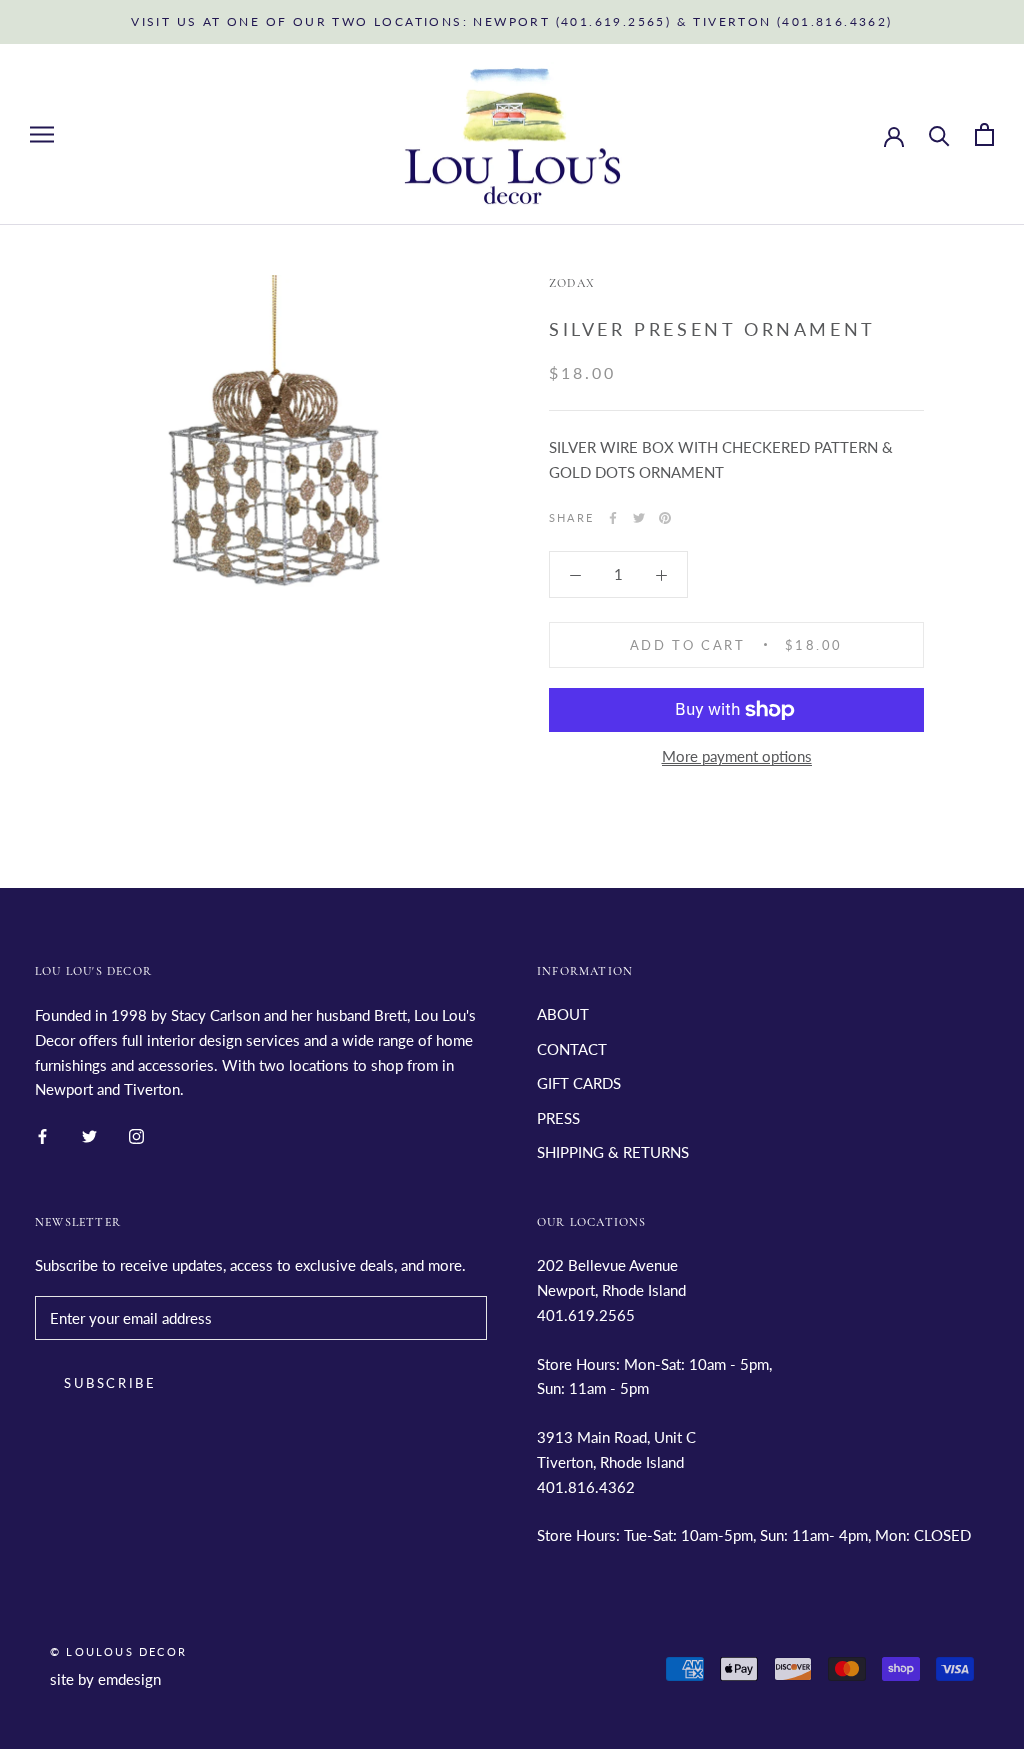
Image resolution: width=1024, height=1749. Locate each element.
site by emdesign (105, 1679)
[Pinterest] (665, 518)
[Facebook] (613, 518)
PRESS (558, 1118)
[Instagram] (136, 1134)
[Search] (939, 134)
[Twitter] (639, 518)
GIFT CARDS (579, 1083)
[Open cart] (984, 134)
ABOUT (563, 1014)
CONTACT (572, 1049)
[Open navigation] (42, 135)
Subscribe (110, 1383)
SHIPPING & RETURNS (613, 1152)
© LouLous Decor (118, 1651)
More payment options (737, 756)
